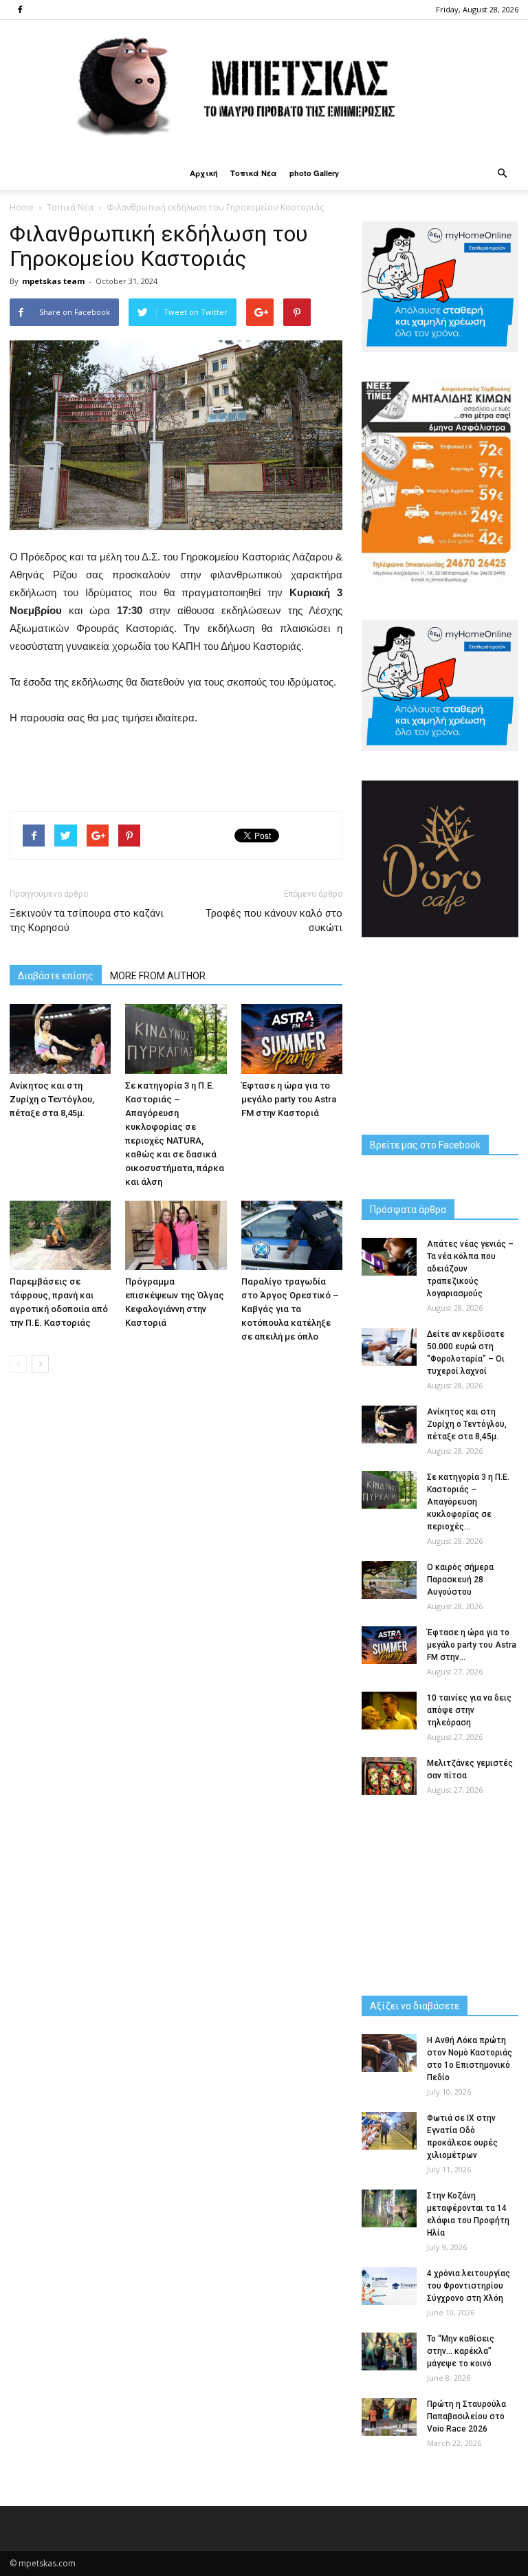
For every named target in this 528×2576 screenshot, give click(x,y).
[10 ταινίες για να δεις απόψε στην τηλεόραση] (389, 1711)
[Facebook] (20, 10)
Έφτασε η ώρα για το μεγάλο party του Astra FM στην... (472, 1645)
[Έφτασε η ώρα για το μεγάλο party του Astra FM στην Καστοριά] (292, 1039)
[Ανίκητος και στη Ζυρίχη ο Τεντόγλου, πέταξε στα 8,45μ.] (60, 1039)
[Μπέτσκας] (264, 88)
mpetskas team (53, 281)
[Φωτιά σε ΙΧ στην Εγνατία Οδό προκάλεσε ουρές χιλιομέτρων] (389, 2131)
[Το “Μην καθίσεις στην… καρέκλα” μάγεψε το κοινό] (389, 2351)
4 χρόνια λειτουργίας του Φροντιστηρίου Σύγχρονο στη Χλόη (469, 2286)
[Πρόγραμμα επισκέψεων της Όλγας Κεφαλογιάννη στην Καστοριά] (176, 1235)
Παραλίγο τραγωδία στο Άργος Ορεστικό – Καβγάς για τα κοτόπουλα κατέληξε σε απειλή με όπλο (290, 1309)
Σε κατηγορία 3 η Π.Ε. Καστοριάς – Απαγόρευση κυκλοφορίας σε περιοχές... (468, 1502)
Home (22, 207)
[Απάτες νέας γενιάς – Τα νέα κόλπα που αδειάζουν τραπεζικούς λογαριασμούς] (389, 1257)
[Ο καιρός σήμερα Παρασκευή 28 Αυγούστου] (389, 1580)
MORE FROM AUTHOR (158, 976)
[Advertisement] (176, 765)
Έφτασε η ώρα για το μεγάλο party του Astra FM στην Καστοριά (289, 1099)
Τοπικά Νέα (254, 173)
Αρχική (204, 173)
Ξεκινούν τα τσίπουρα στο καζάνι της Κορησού (87, 920)
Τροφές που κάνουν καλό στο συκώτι (274, 920)
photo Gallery (314, 173)
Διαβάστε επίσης (56, 976)
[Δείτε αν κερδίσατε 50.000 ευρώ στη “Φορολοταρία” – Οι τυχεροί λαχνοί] (389, 1347)
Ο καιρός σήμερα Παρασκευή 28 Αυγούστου (460, 1580)
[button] (502, 173)
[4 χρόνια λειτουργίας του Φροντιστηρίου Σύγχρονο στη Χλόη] (389, 2286)
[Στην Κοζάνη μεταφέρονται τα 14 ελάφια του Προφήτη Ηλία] (389, 2208)
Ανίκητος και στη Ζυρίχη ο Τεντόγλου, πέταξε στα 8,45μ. (52, 1099)
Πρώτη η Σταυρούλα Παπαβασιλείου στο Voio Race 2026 (466, 2416)
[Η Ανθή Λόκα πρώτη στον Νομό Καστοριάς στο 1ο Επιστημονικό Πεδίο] (389, 2053)
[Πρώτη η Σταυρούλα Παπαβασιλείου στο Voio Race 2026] (389, 2417)
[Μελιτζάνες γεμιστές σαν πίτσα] (389, 1776)
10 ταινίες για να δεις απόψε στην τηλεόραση (469, 1710)
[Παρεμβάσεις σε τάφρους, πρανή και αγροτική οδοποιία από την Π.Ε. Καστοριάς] (60, 1235)
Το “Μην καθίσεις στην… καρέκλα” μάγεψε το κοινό (461, 2351)
